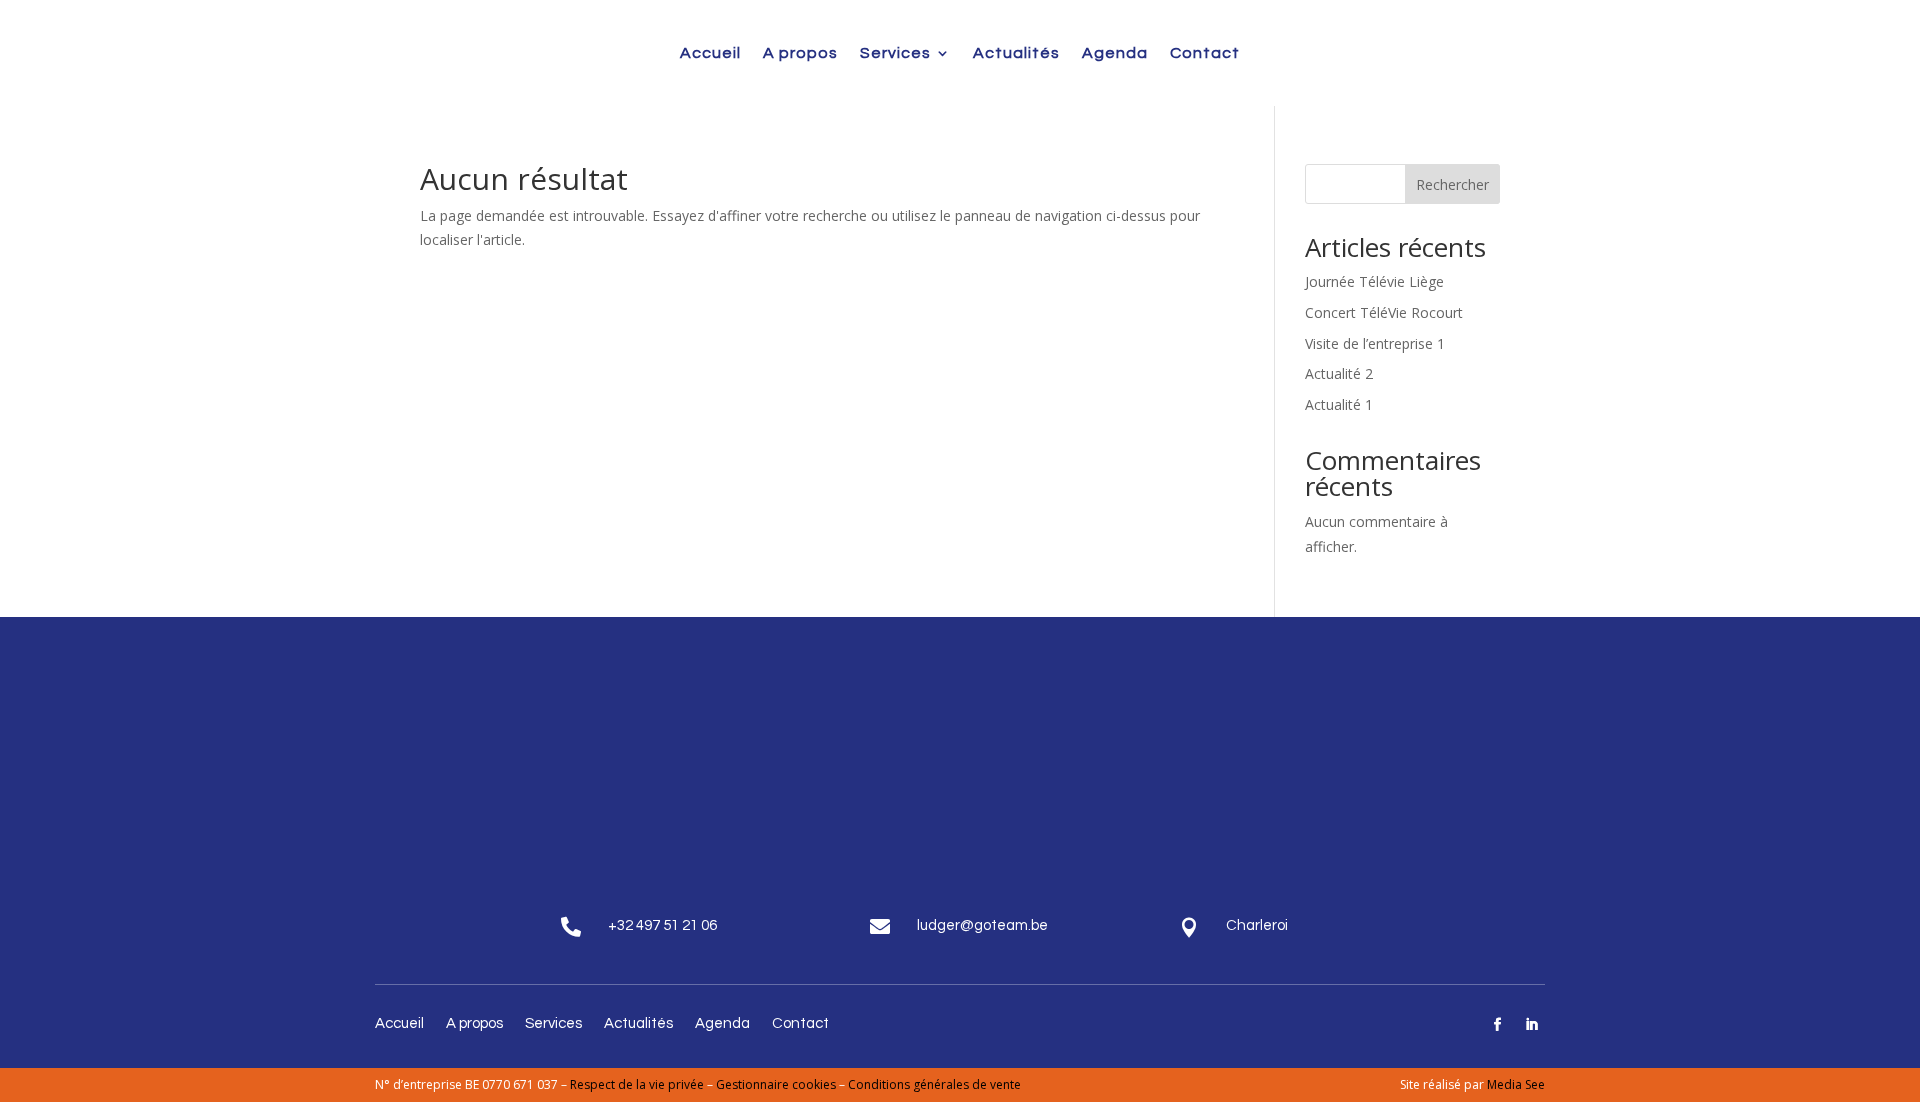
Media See (1516, 1084)
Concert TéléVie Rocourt (1384, 312)
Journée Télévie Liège (1374, 281)
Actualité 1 (1339, 404)
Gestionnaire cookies (777, 1084)
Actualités (1016, 53)
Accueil (710, 53)
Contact (1205, 53)
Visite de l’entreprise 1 (1375, 343)
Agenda (1115, 53)
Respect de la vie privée (637, 1084)
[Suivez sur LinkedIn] (1532, 1025)
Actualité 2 (1339, 373)
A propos (800, 53)
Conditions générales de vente (934, 1084)
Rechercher (1452, 184)
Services (895, 53)
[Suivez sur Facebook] (1498, 1025)
